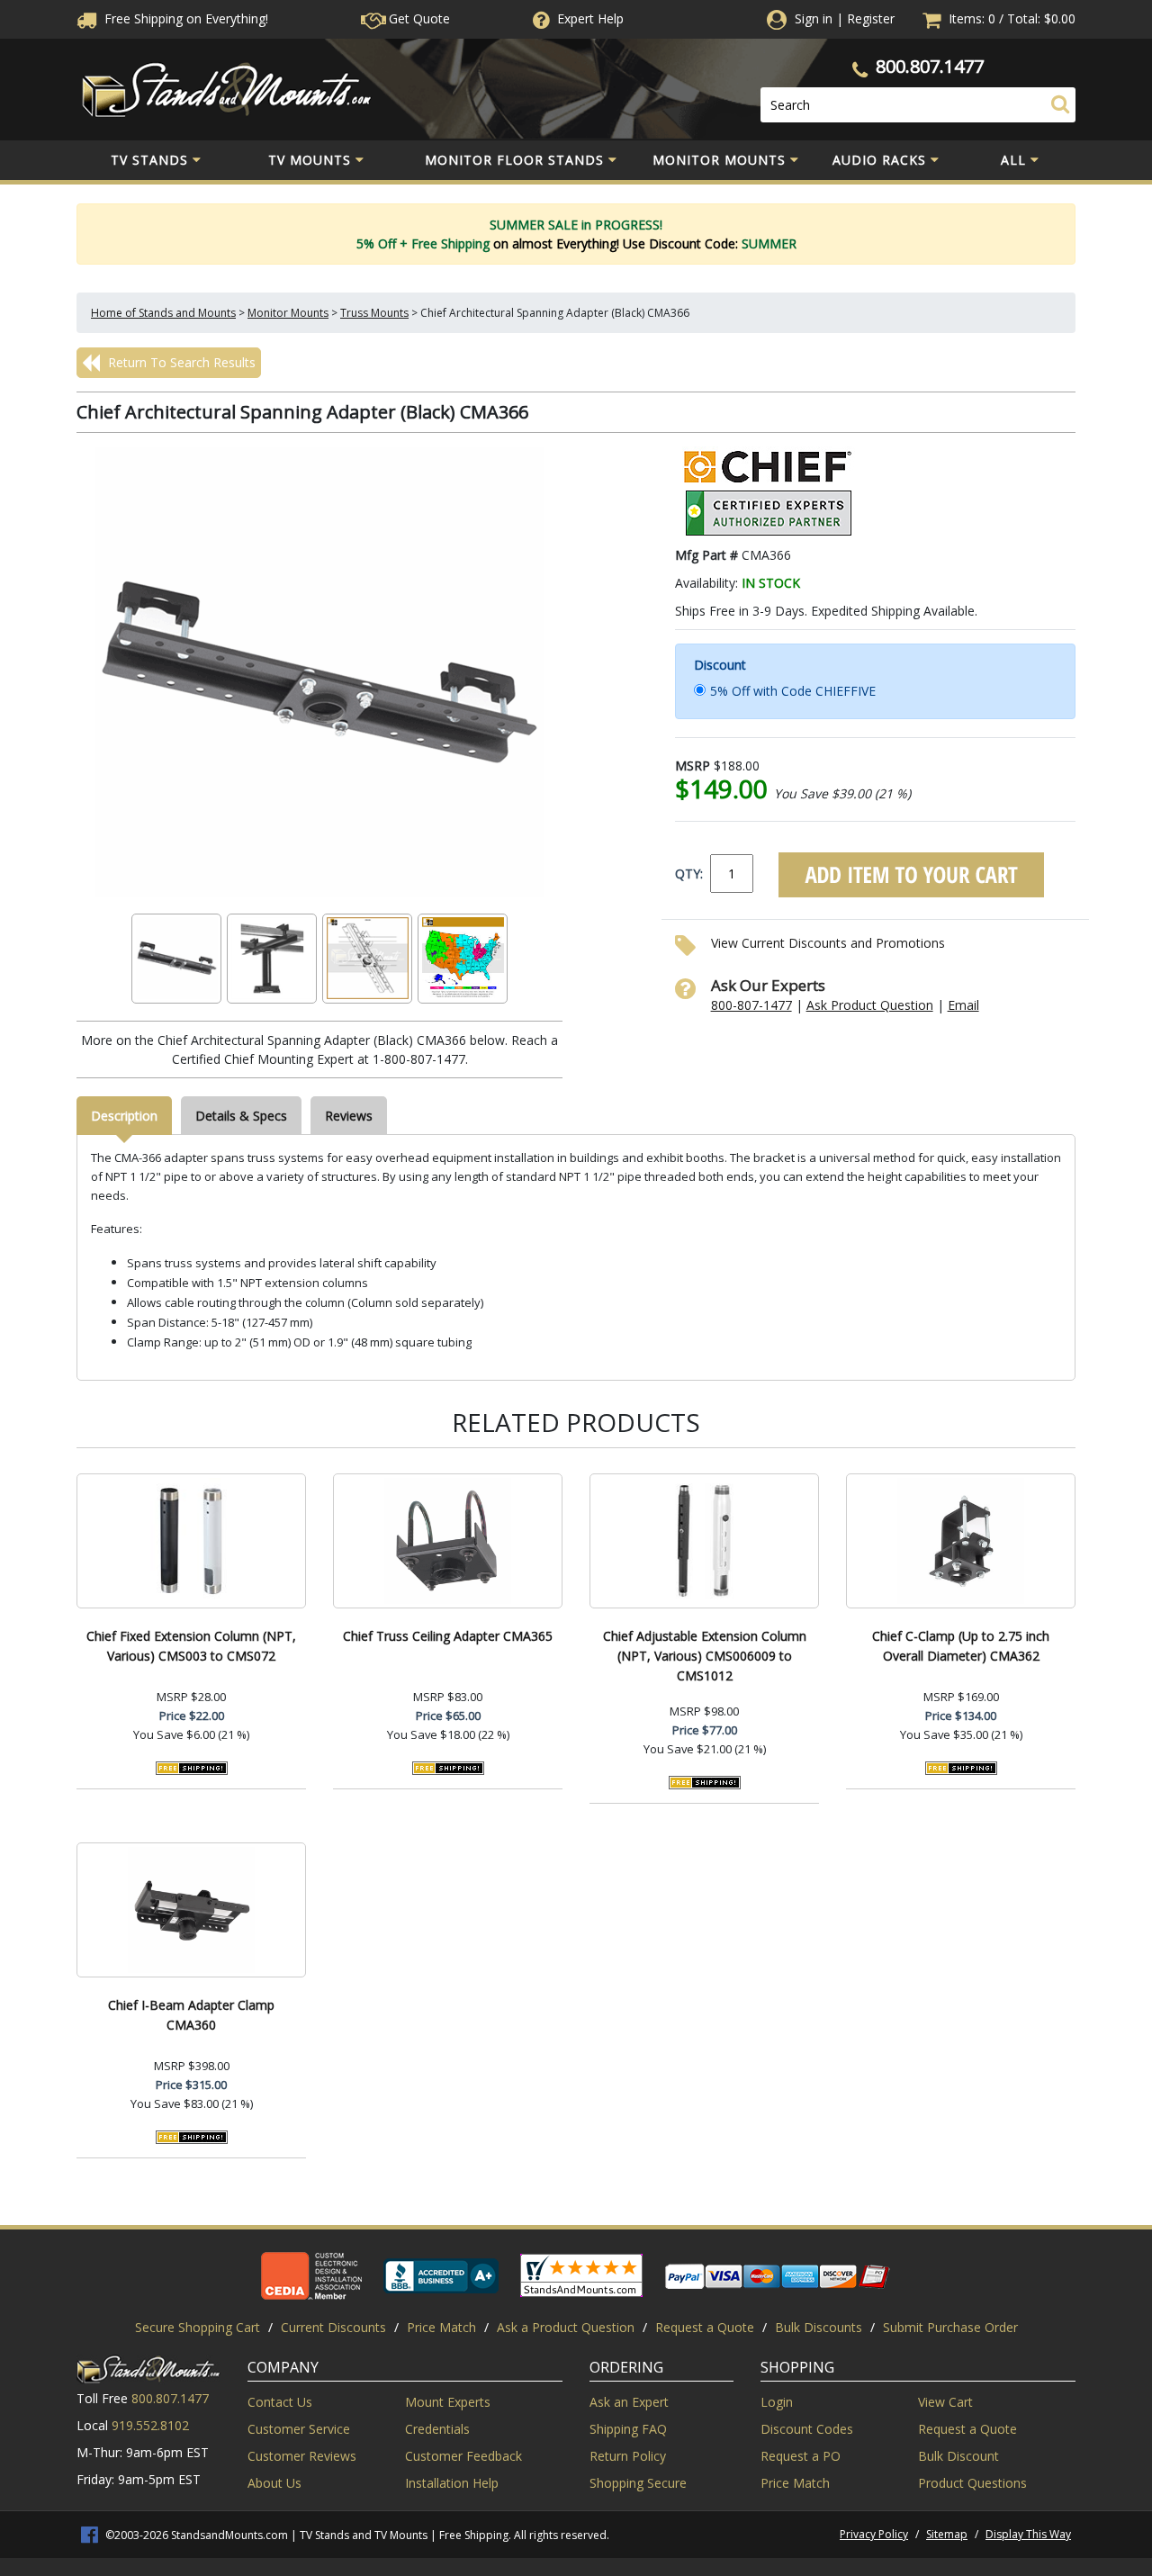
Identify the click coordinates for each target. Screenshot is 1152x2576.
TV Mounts (310, 160)
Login (777, 2402)
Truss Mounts (374, 313)
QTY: (689, 874)
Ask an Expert (629, 2402)
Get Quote (418, 18)
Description (124, 1116)
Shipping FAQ (628, 2429)
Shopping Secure (638, 2483)
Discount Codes (807, 2429)
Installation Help (452, 2483)
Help (590, 18)
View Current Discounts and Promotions (828, 943)
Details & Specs (241, 1116)
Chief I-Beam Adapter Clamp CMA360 (191, 2015)
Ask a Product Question (566, 2327)
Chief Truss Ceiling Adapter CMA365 (448, 1636)
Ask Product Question (870, 1005)
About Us (274, 2483)
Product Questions (972, 2483)
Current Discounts (333, 2327)
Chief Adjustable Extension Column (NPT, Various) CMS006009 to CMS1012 (705, 1656)
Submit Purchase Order (950, 2327)
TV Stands (149, 160)
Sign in (814, 18)
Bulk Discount (958, 2456)
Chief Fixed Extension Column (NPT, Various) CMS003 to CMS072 (191, 1646)
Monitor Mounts (719, 160)
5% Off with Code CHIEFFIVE (793, 691)
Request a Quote (705, 2327)
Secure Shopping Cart (198, 2327)
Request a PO (801, 2456)
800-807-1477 (751, 1005)
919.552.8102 (150, 2425)
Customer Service (299, 2429)
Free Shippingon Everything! (184, 18)
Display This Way (1028, 2534)
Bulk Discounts (819, 2327)
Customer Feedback (463, 2456)
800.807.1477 (930, 66)
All (1013, 160)
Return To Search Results (180, 362)
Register (871, 18)
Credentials (437, 2429)
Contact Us (280, 2402)
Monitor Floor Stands (514, 160)
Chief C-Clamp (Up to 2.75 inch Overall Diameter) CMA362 (961, 1646)
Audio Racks (879, 160)
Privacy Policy (874, 2534)
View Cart (945, 2402)
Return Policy (628, 2456)
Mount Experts (448, 2402)
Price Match (441, 2327)
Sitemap (947, 2534)
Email (963, 1005)
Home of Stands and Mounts (163, 313)
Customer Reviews (302, 2456)
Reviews (349, 1116)
